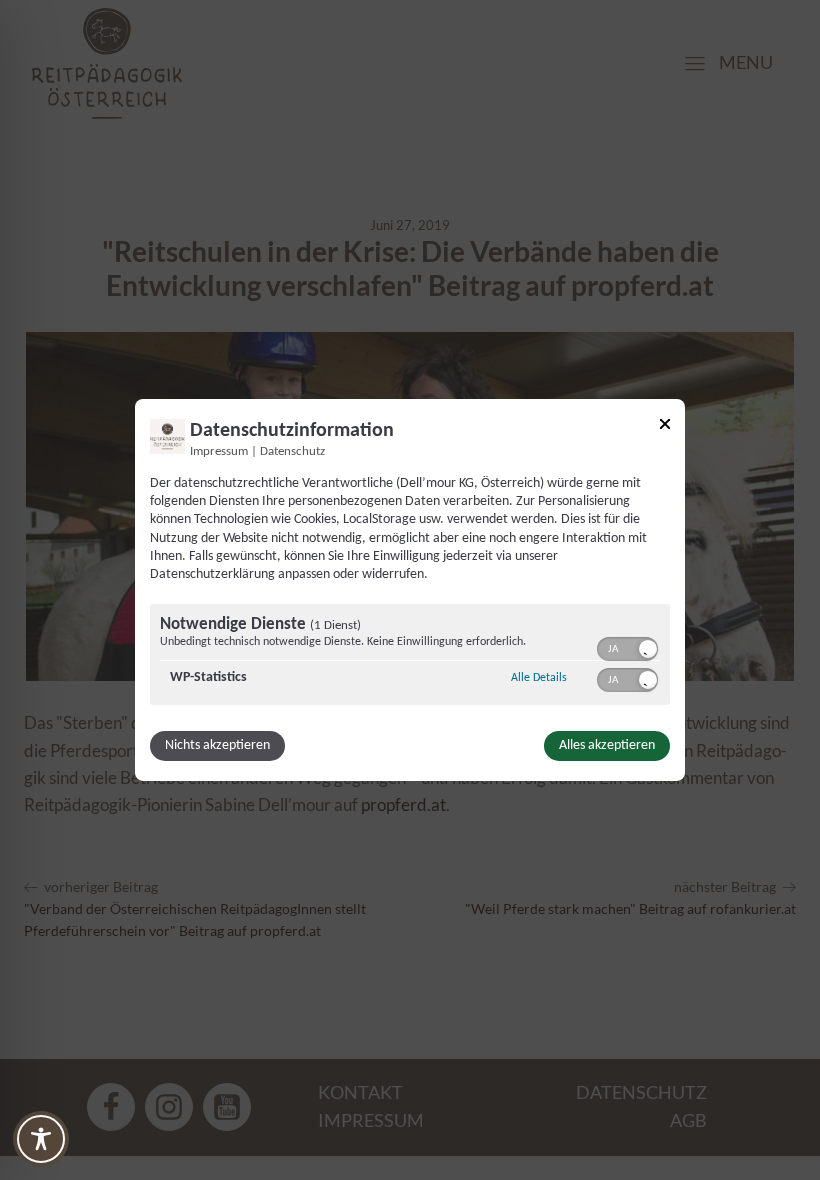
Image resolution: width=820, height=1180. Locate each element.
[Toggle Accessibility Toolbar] (41, 1139)
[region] (410, 657)
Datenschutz (292, 452)
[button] (648, 649)
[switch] (627, 647)
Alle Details (539, 677)
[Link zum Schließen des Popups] (665, 427)
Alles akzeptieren (607, 745)
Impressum (219, 452)
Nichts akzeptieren (217, 745)
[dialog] (410, 590)
